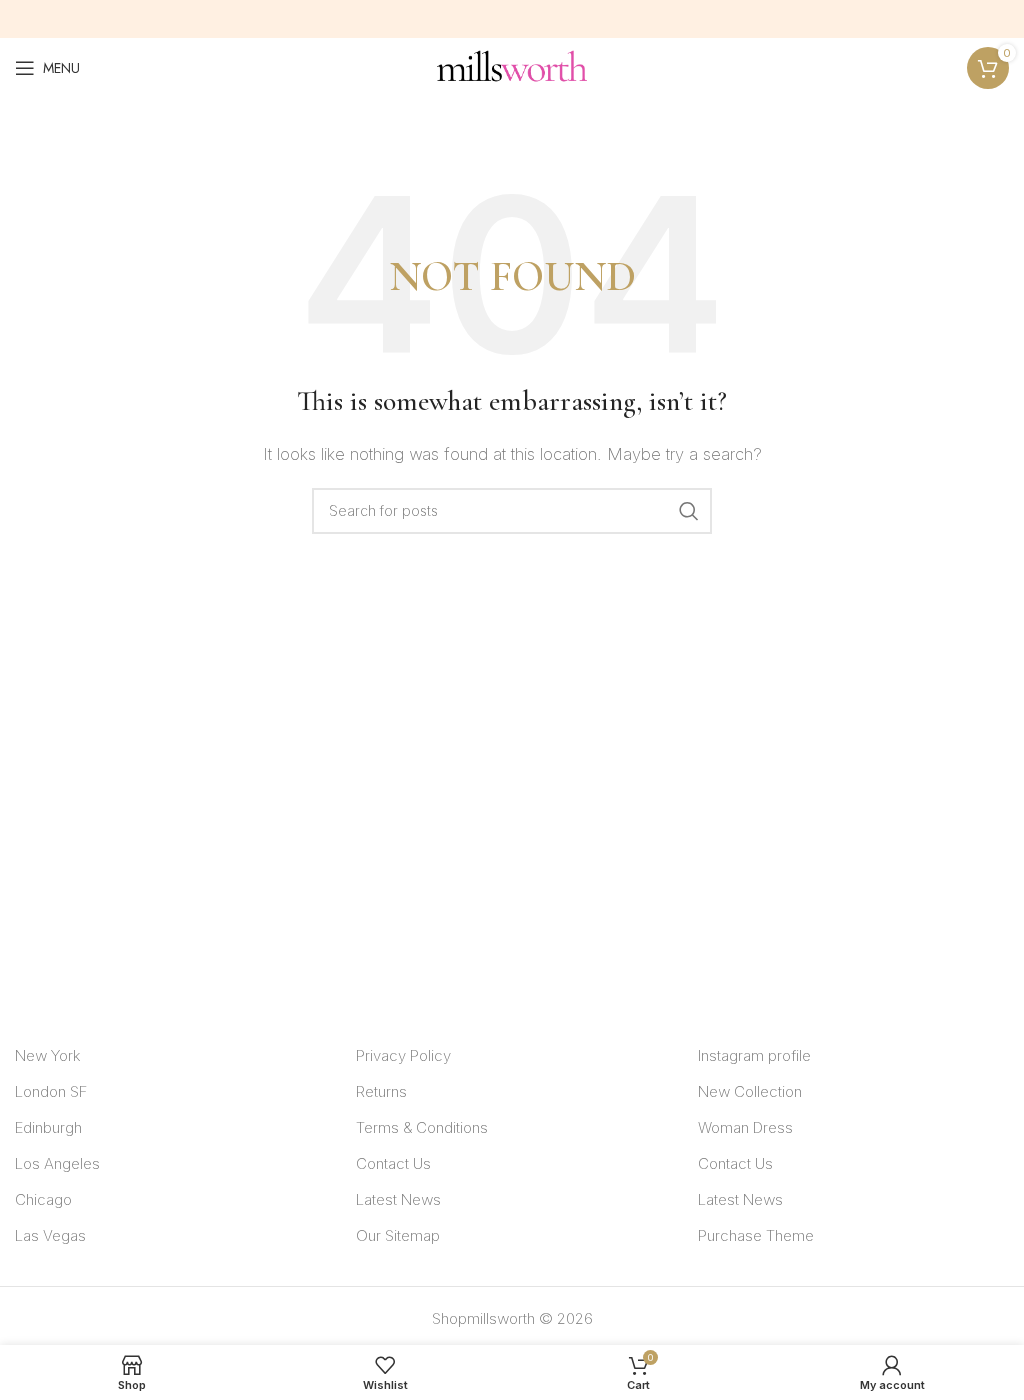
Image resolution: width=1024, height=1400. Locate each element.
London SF (51, 1091)
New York (47, 1055)
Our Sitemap (398, 1235)
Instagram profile (754, 1055)
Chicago (43, 1199)
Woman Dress (745, 1127)
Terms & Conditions (422, 1127)
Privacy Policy (403, 1055)
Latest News (398, 1199)
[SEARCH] (689, 511)
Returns (381, 1091)
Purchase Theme (756, 1235)
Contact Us (393, 1163)
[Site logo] (512, 66)
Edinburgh (48, 1127)
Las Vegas (50, 1235)
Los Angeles (57, 1163)
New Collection (750, 1091)
